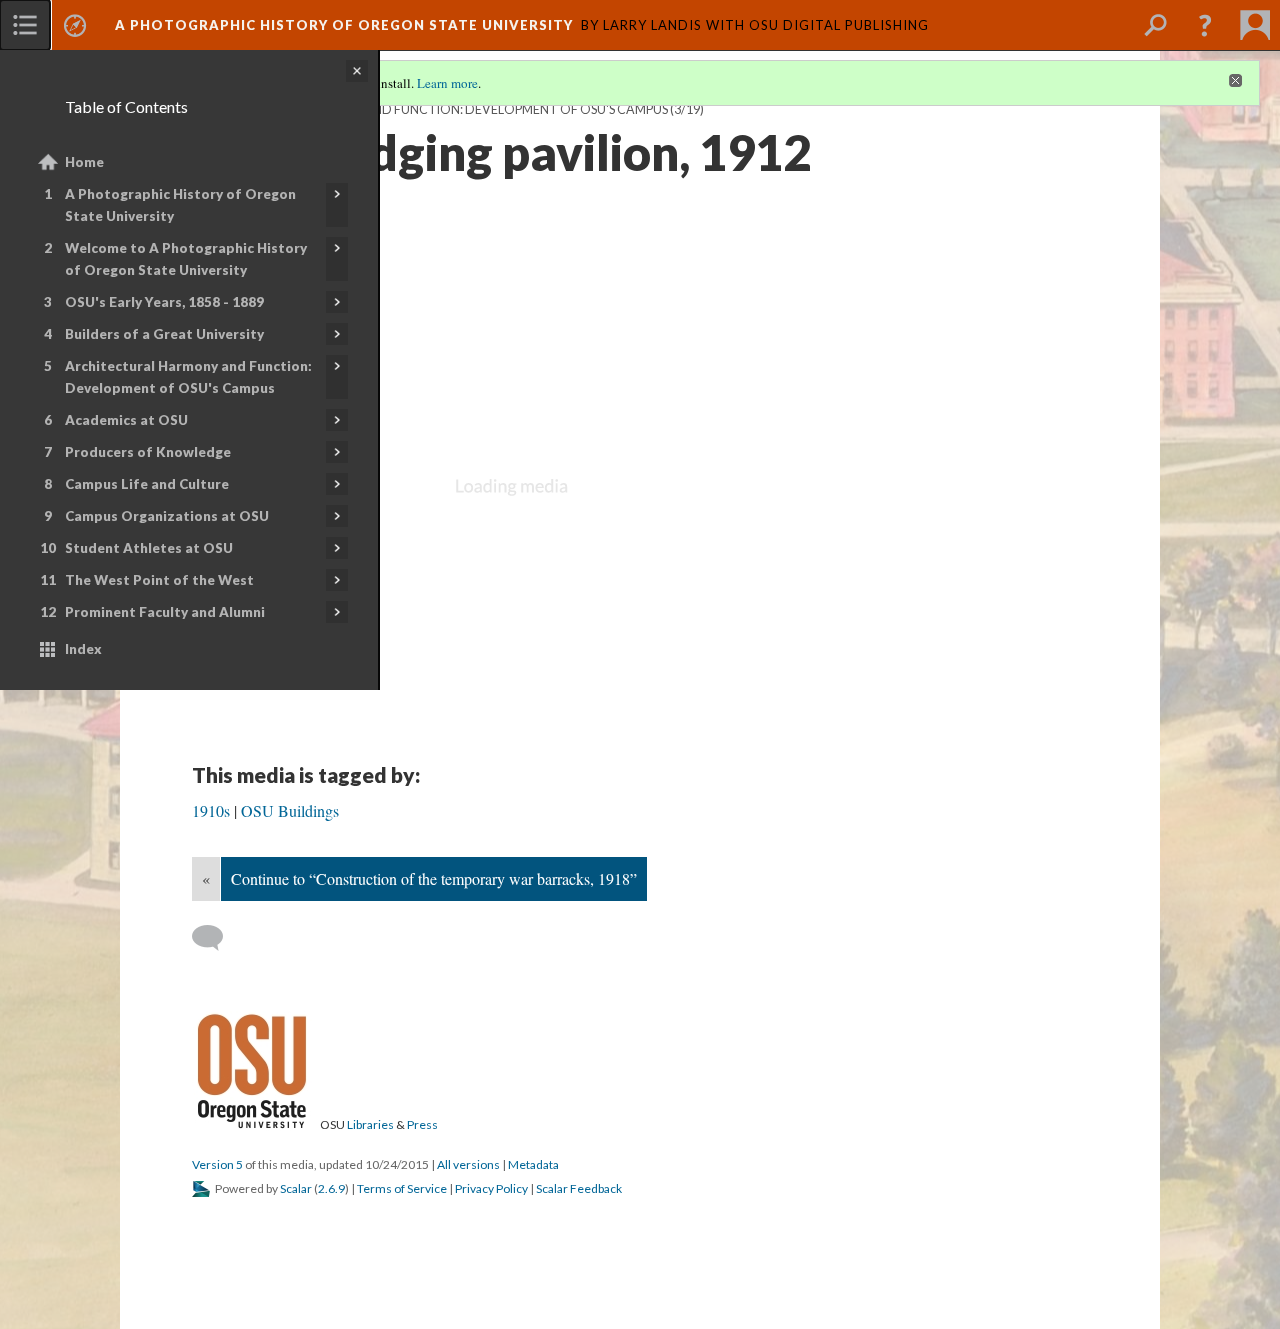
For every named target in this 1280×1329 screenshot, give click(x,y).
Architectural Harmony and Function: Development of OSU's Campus (188, 377)
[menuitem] (25, 25)
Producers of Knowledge (148, 452)
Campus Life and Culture (147, 484)
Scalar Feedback (579, 1188)
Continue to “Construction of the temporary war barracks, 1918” (434, 878)
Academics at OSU (126, 420)
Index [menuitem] (83, 649)
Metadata (533, 1164)
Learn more (447, 83)
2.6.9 (331, 1188)
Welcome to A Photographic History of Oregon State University (186, 259)
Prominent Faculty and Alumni (165, 612)
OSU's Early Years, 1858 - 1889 (164, 302)
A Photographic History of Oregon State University (180, 205)
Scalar (296, 1188)
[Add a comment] (216, 938)
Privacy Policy (491, 1188)
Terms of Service (402, 1188)
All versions (468, 1164)
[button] (1205, 25)
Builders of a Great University (164, 334)
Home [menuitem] (84, 162)
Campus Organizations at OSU (167, 516)
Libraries (370, 1124)
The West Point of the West (159, 580)
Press (422, 1124)
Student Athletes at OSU (149, 548)
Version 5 (217, 1164)
